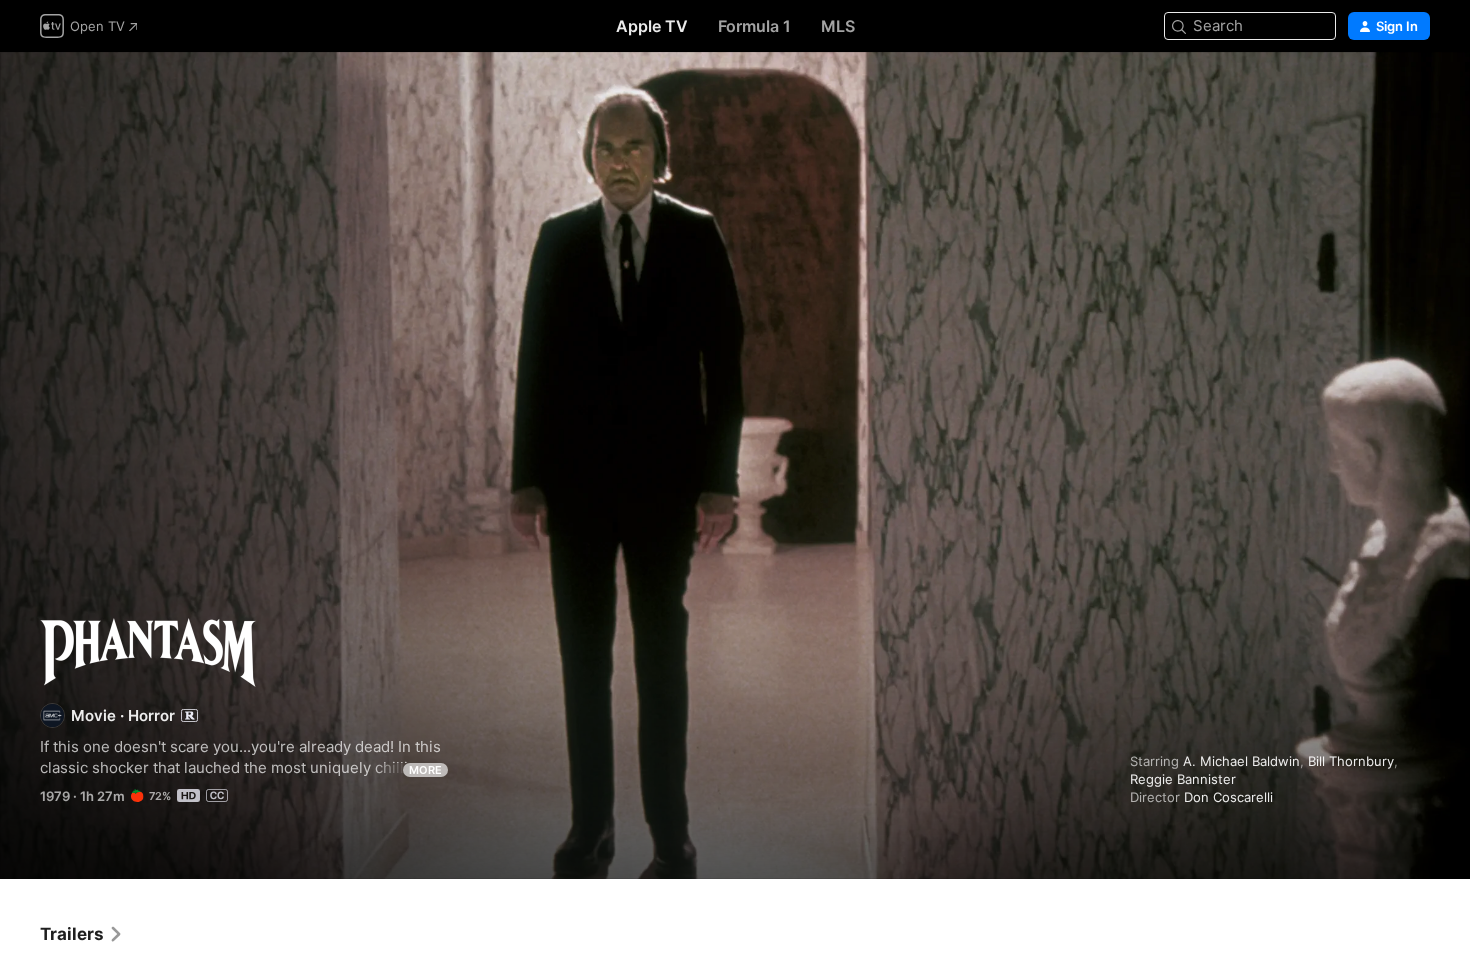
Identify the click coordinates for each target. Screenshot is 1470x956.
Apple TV (652, 26)
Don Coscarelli (1228, 797)
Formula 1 (754, 26)
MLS (838, 26)
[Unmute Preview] (1416, 91)
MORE (425, 770)
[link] (82, 934)
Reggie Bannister (1183, 779)
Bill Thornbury (1351, 761)
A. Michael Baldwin (1241, 761)
